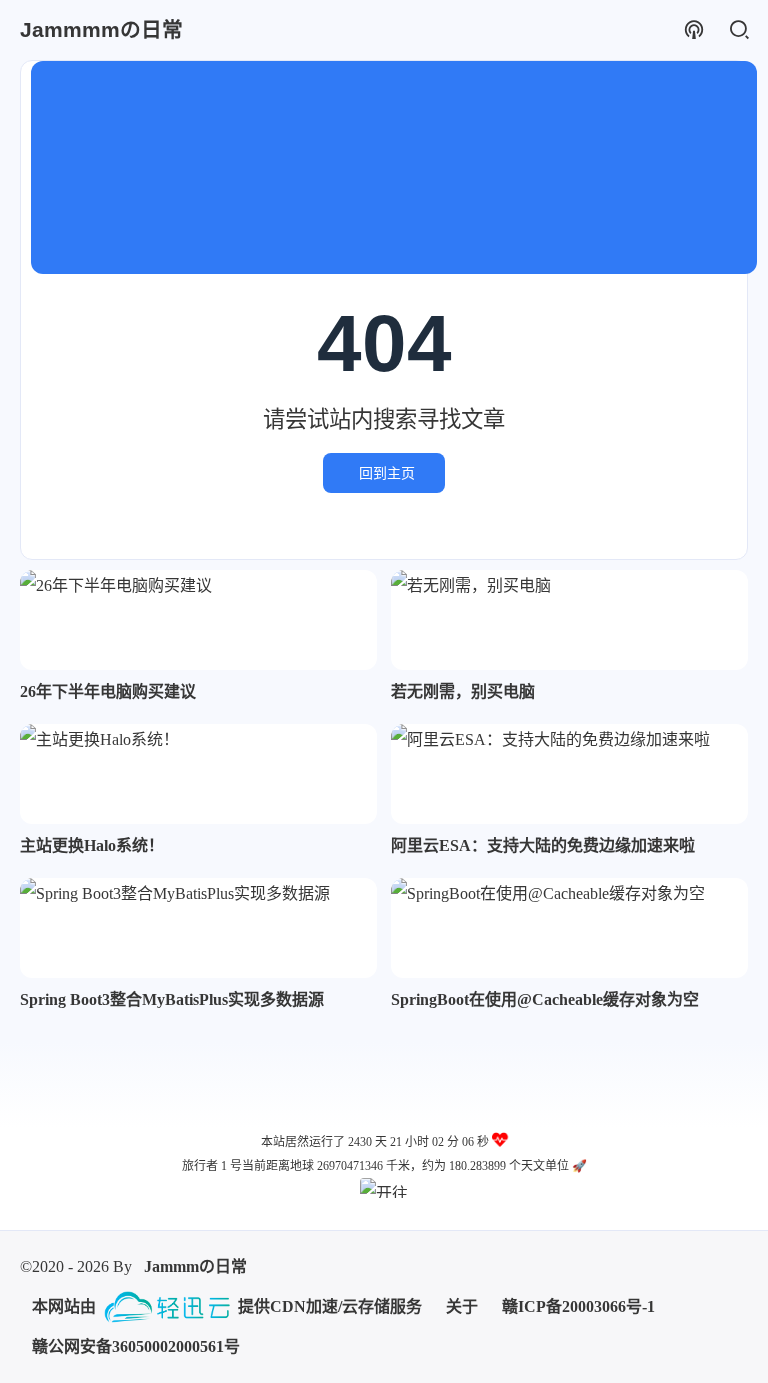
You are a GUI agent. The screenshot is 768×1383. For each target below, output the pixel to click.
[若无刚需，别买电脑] (569, 620)
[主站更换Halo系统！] (198, 774)
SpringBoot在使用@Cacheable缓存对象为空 (545, 999)
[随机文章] (693, 30)
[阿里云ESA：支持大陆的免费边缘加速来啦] (569, 774)
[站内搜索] (738, 30)
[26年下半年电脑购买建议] (198, 620)
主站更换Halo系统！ (92, 845)
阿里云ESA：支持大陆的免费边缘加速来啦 (543, 845)
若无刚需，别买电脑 (463, 691)
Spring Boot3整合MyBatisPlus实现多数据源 (172, 999)
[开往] (384, 1188)
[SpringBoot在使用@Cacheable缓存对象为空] (569, 928)
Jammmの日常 (195, 1266)
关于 (462, 1306)
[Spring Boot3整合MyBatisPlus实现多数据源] (198, 928)
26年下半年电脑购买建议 (108, 691)
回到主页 (387, 473)
